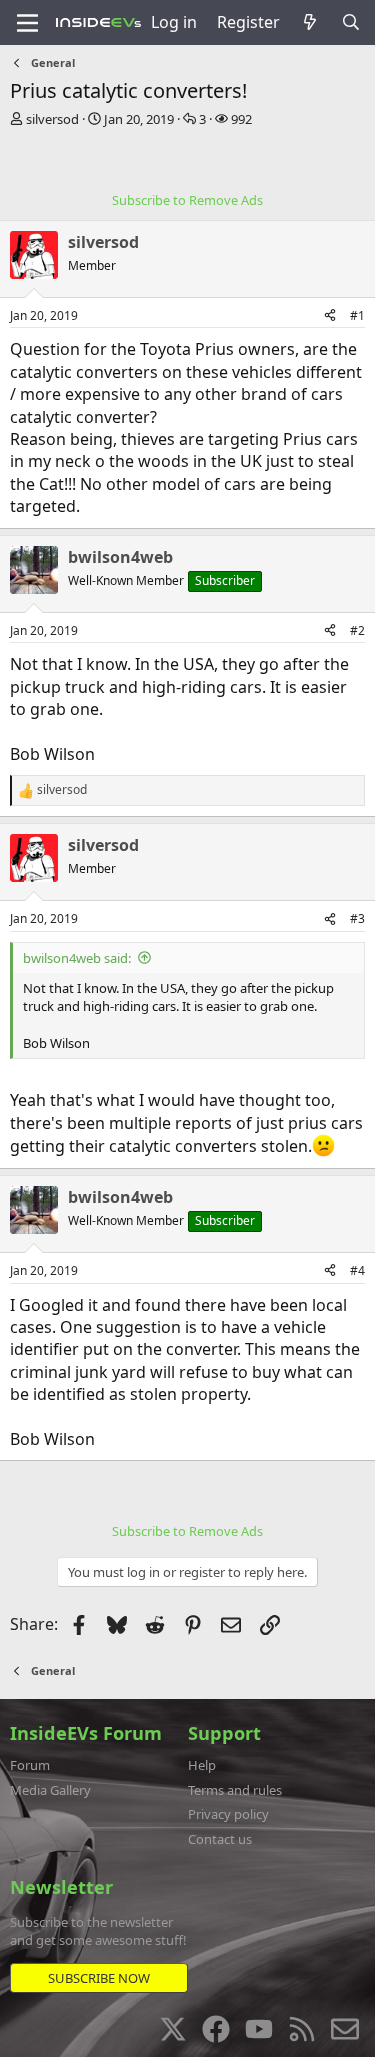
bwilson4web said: (77, 958)
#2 (357, 630)
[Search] (350, 22)
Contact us (220, 1839)
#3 (357, 918)
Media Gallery (50, 1790)
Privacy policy (228, 1814)
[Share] (330, 316)
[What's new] (310, 22)
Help (202, 1765)
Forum (30, 1765)
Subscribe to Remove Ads (187, 200)
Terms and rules (235, 1790)
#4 (357, 1270)
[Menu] (27, 23)
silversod (52, 119)
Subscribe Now (99, 1978)
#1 (357, 315)
